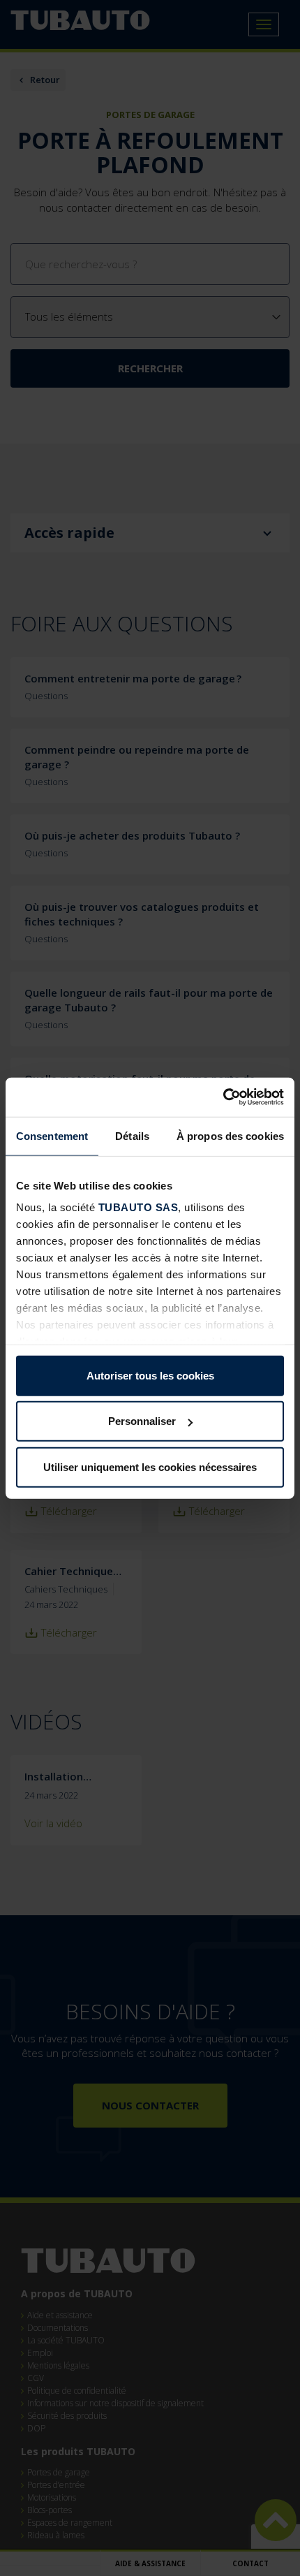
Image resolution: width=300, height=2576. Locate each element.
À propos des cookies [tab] (230, 1135)
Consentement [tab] (52, 1135)
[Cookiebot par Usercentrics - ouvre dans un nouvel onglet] (223, 1097)
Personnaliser (142, 1421)
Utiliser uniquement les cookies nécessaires (150, 1466)
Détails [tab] (132, 1135)
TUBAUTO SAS (138, 1207)
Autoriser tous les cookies (150, 1375)
